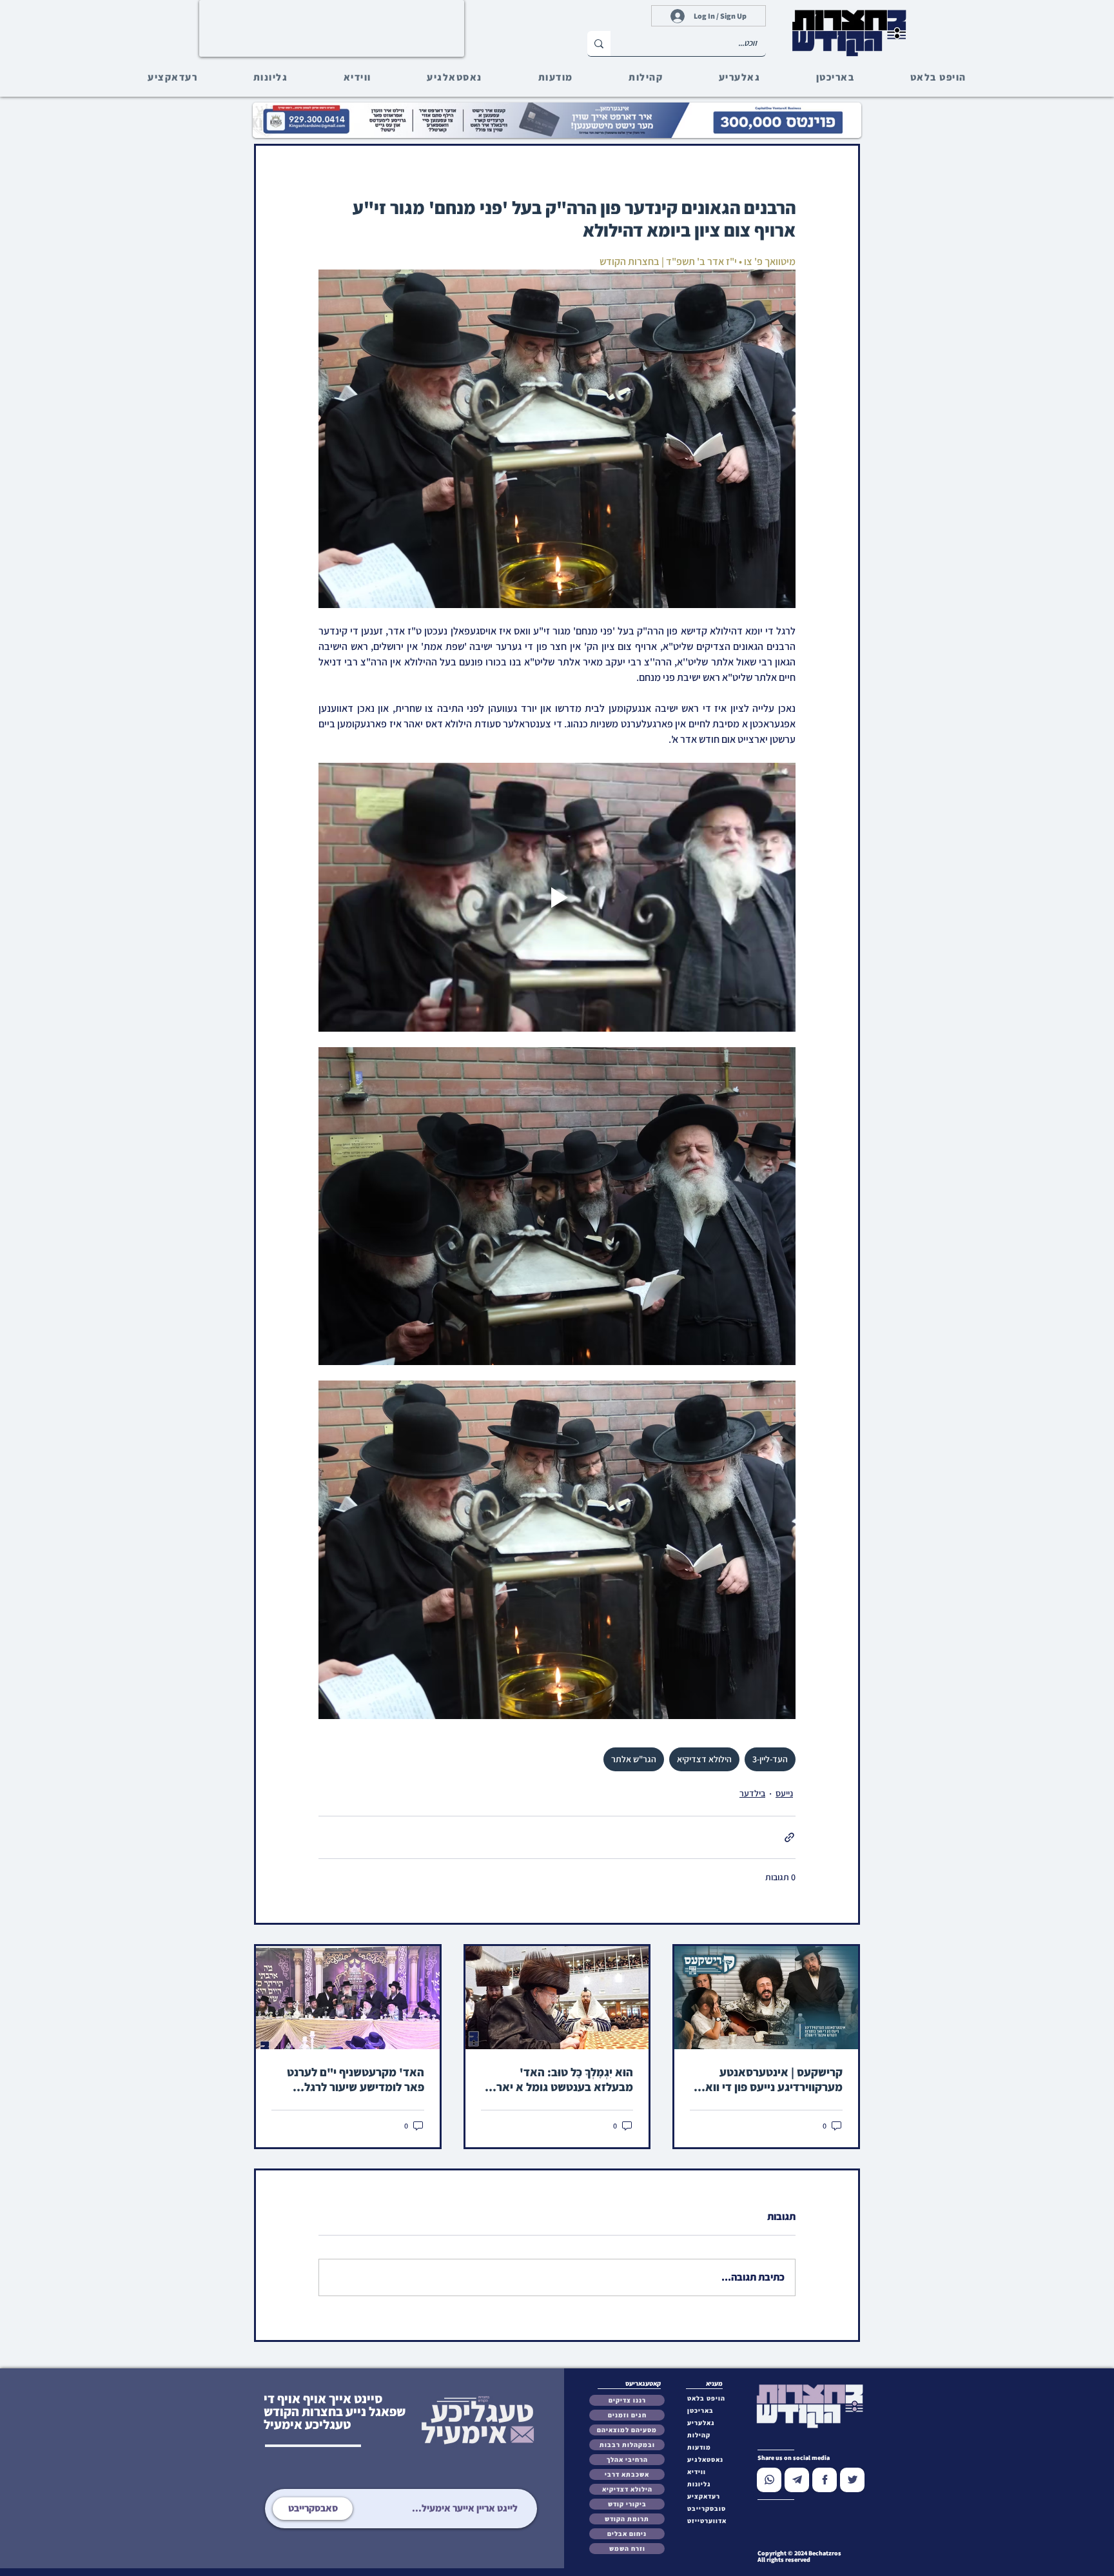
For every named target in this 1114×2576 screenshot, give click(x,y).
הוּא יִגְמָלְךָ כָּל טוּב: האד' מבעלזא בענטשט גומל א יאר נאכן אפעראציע (565, 2079)
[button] (709, 2509)
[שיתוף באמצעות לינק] (789, 1837)
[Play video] (557, 897)
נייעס (784, 1793)
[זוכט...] (599, 44)
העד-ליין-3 (770, 1759)
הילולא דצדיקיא (704, 1759)
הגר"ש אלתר (634, 1759)
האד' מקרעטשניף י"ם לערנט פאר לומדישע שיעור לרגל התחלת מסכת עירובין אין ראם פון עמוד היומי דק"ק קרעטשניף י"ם (350, 2079)
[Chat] (769, 2480)
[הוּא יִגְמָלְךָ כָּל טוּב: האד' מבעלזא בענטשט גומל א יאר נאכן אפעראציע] (557, 1998)
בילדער (752, 1793)
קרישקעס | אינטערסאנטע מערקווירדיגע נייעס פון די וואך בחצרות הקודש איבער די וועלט (769, 2079)
